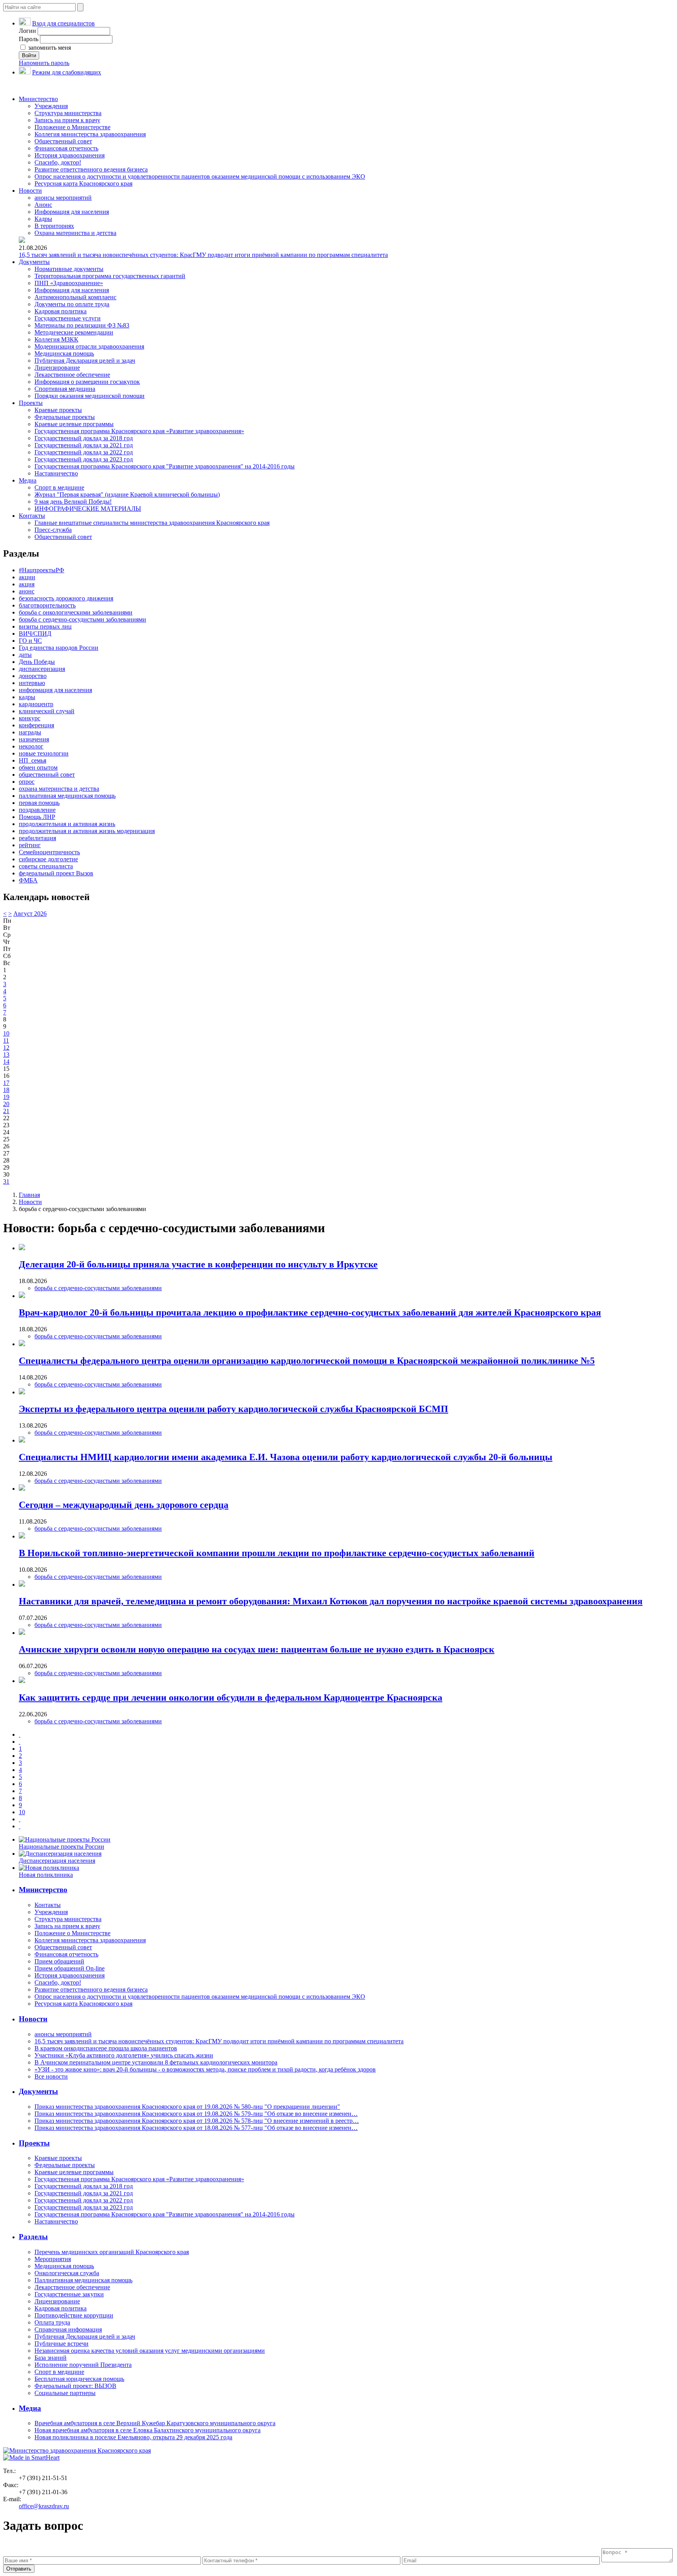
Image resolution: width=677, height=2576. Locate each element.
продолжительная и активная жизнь (67, 824)
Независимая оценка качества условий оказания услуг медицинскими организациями (150, 2351)
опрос (27, 782)
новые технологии (44, 753)
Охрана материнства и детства (75, 233)
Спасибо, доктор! (58, 162)
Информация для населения (72, 212)
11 (6, 1040)
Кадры (43, 219)
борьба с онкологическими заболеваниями (76, 612)
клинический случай (47, 711)
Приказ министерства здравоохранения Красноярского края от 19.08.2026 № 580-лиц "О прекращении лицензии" (187, 2107)
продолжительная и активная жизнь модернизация (87, 831)
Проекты (31, 403)
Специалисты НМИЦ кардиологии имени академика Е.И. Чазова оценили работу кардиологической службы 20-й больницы (286, 1457)
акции (27, 577)
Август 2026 (30, 914)
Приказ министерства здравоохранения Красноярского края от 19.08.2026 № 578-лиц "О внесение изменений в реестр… (197, 2121)
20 (6, 1104)
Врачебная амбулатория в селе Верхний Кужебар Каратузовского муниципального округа (155, 2423)
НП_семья (33, 760)
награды (30, 732)
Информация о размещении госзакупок (87, 382)
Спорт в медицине (59, 487)
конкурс (30, 718)
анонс (27, 591)
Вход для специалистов (63, 23)
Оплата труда (52, 2322)
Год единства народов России (59, 648)
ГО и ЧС (30, 641)
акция (27, 584)
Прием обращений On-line (70, 1968)
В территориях (54, 226)
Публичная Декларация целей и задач (85, 361)
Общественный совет (63, 141)
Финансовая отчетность (66, 148)
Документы (34, 262)
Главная (29, 1195)
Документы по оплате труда (72, 304)
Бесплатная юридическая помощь (79, 2379)
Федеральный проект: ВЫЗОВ (75, 2386)
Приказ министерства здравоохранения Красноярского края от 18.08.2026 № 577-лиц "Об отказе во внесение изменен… (196, 2128)
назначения (34, 739)
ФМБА (28, 880)
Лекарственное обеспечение (72, 375)
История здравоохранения (70, 155)
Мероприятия (53, 2259)
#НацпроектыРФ (42, 570)
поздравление (37, 810)
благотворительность (47, 605)
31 (6, 1181)
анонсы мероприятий (63, 198)
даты (25, 655)
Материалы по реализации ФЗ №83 (82, 325)
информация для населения (55, 690)
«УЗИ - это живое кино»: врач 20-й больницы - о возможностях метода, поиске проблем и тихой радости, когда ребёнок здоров (205, 2069)
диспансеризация (42, 669)
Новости (30, 191)
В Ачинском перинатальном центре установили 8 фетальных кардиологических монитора (156, 2062)
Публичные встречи (62, 2344)
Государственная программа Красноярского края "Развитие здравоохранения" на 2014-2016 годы (165, 466)
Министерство (38, 99)
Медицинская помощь (64, 353)
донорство (33, 676)
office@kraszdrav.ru (44, 2506)
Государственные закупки (69, 2294)
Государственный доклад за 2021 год (84, 445)
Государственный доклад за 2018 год (84, 438)
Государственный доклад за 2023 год (84, 459)
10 (6, 1033)
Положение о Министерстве (72, 127)
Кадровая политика (61, 311)
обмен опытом (38, 767)
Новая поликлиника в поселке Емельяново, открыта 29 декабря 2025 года (133, 2437)
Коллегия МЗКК (56, 339)
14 (6, 1062)
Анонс (43, 205)
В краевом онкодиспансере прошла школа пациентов (106, 2048)
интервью (32, 683)
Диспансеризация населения (57, 1861)
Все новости (51, 2076)
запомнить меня (49, 48)
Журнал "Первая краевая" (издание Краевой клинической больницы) (127, 494)
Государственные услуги (68, 318)
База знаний (51, 2358)
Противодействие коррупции (74, 2315)
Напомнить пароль (44, 63)
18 (6, 1090)
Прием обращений (59, 1961)
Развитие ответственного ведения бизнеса (91, 169)
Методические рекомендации (74, 332)
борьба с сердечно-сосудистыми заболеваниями (82, 619)
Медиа (28, 480)
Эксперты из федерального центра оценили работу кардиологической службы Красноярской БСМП (234, 1409)
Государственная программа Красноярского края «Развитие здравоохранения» (139, 431)
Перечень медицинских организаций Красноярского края (112, 2252)
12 (6, 1048)
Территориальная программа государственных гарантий (110, 276)
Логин (27, 31)
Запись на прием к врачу (67, 120)
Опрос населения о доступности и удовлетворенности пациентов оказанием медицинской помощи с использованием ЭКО (200, 176)
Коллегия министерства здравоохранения (90, 134)
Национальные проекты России (62, 1847)
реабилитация (37, 838)
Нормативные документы (69, 269)
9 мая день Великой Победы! (73, 502)
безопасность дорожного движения (66, 598)
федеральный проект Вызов (56, 873)
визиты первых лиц (45, 626)
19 (6, 1097)
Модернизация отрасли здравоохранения (89, 346)
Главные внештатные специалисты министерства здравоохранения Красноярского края (152, 523)
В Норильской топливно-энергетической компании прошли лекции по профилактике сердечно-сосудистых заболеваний (277, 1553)
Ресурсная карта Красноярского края (83, 183)
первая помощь (39, 803)
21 (6, 1111)
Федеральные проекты (65, 417)
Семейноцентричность (49, 852)
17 (6, 1083)
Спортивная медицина (65, 389)
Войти (29, 55)
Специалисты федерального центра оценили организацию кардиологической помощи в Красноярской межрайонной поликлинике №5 (307, 1361)
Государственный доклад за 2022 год (84, 452)
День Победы (37, 662)
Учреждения (51, 106)
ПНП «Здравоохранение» (69, 283)
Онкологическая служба (67, 2273)
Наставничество (56, 473)
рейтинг (30, 845)
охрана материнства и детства (59, 789)
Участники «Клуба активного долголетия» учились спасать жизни (124, 2055)
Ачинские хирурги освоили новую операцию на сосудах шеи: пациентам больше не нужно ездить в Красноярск (257, 1649)
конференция (36, 725)
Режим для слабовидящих (67, 72)
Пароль (29, 39)
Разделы (33, 2237)
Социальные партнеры (65, 2393)
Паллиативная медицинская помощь (83, 2280)
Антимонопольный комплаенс (75, 297)
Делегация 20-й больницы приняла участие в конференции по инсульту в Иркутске (198, 1264)
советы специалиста (46, 866)
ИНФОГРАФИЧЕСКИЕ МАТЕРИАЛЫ (88, 509)
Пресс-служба (53, 530)
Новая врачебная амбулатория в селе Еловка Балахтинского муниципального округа (148, 2430)
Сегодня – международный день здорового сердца (124, 1505)
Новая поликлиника (46, 1875)
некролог (31, 746)
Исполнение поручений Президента (83, 2365)
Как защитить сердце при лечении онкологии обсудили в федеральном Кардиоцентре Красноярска (231, 1697)
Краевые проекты (58, 410)
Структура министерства (68, 113)
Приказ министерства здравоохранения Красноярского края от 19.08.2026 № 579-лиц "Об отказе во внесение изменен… (196, 2114)
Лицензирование (57, 368)
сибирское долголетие (48, 859)
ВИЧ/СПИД (35, 634)
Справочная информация (68, 2329)
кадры (27, 697)
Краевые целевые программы (74, 424)
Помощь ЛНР (37, 817)
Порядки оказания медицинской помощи (90, 396)
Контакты (32, 516)
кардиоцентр (36, 704)
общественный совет (47, 775)
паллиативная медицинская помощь (67, 796)
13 (6, 1055)
